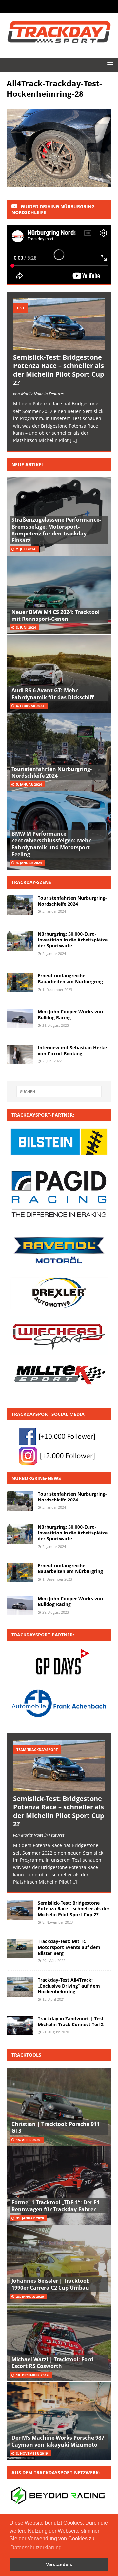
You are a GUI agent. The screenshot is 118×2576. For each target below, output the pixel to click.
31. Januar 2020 (30, 2218)
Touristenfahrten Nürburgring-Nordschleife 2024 (52, 772)
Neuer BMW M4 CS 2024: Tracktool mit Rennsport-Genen (56, 615)
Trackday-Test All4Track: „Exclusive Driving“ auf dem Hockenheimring (69, 1986)
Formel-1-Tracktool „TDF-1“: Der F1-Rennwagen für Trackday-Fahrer (56, 2206)
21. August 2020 (56, 2032)
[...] (73, 440)
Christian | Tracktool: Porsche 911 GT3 (56, 2127)
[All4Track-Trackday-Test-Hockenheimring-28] (59, 183)
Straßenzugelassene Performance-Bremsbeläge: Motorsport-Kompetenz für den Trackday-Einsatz (56, 530)
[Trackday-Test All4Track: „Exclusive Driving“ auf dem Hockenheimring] (20, 1987)
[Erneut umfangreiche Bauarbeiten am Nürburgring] (20, 1572)
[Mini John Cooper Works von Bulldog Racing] (20, 1605)
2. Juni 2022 (52, 1061)
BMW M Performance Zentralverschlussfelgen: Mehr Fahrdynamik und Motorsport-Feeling (51, 844)
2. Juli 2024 (26, 549)
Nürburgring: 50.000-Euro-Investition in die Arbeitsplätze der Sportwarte (73, 940)
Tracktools (26, 2055)
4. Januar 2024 (29, 863)
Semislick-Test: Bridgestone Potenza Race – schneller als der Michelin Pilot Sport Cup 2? (59, 370)
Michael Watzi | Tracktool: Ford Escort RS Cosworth (52, 2363)
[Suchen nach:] (59, 1092)
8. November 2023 (58, 1922)
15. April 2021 (54, 1999)
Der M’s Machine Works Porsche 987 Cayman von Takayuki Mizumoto (58, 2441)
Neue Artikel (28, 464)
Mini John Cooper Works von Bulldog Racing (70, 1015)
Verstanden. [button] (59, 2564)
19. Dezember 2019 (32, 2375)
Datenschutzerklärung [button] (36, 2547)
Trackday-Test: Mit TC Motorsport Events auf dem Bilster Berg (69, 1947)
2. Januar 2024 (54, 953)
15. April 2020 (28, 2140)
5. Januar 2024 (29, 784)
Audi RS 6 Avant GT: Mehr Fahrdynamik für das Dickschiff (53, 694)
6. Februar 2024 (30, 706)
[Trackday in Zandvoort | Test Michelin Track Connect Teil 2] (20, 2025)
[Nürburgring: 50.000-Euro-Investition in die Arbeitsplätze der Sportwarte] (20, 1534)
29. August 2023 (56, 1025)
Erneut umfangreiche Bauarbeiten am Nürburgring (70, 979)
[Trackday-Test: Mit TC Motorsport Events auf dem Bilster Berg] (20, 1948)
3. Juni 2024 (26, 627)
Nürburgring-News (36, 1478)
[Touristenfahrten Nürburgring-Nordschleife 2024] (20, 1501)
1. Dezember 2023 (57, 989)
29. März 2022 (54, 1961)
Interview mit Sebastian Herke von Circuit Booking (72, 1051)
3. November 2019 (32, 2453)
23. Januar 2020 (30, 2296)
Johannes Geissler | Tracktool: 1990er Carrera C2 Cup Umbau (51, 2284)
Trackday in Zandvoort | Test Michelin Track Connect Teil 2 (71, 2021)
